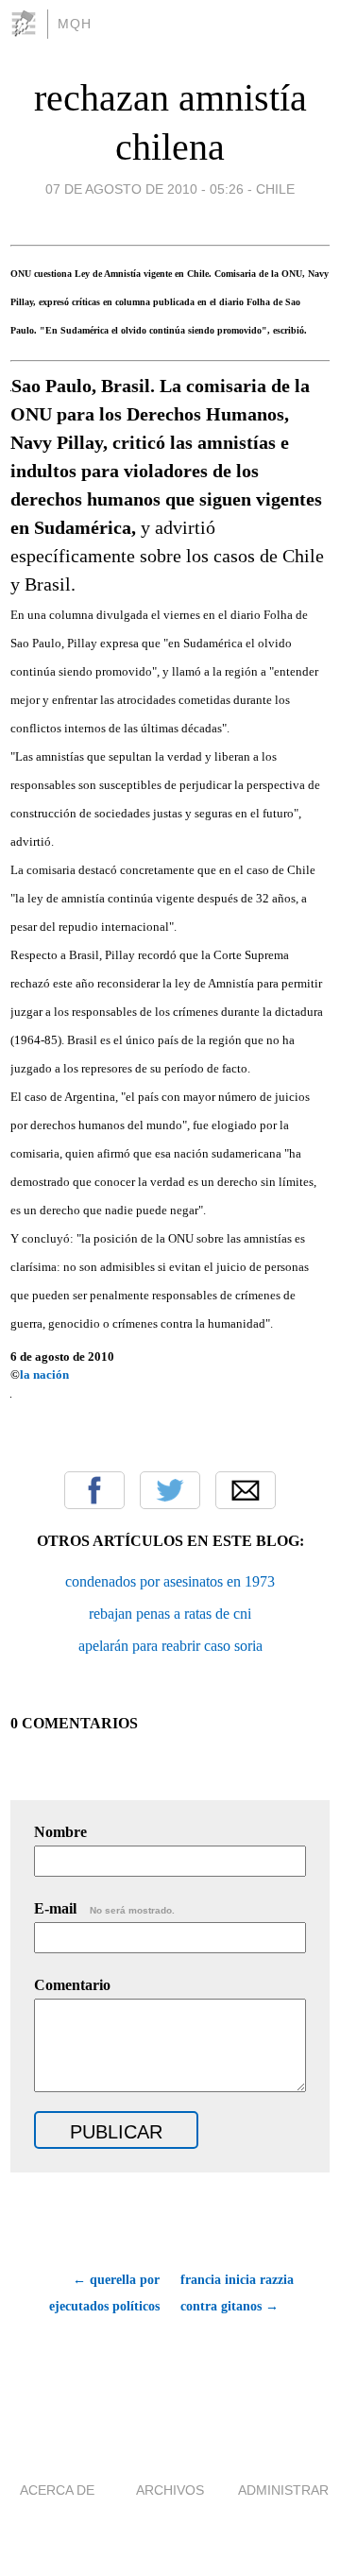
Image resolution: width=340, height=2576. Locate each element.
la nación (44, 1374)
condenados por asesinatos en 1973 (170, 1581)
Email (246, 1490)
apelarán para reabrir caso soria (170, 1646)
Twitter (170, 1490)
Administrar (283, 2490)
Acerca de (57, 2490)
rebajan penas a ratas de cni (170, 1614)
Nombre (60, 1832)
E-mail (104, 1908)
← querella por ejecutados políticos (104, 2293)
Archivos (170, 2490)
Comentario (72, 1985)
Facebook (94, 1490)
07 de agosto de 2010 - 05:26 (144, 189)
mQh (75, 24)
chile (275, 189)
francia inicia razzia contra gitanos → (237, 2293)
